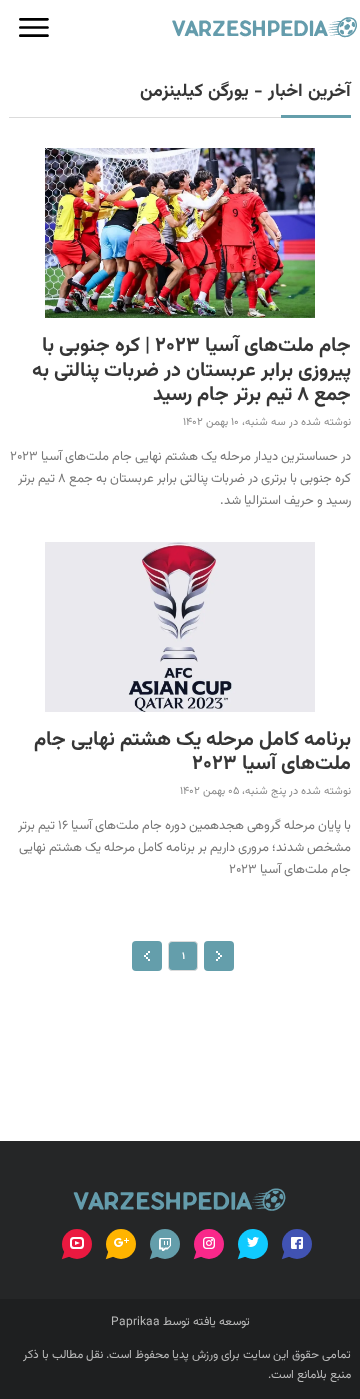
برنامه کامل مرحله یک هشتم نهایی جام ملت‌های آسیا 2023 (192, 752)
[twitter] (253, 1244)
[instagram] (209, 1244)
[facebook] (297, 1244)
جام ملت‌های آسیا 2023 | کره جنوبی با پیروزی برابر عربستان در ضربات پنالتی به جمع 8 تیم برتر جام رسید (191, 371)
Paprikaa (135, 1322)
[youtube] (77, 1244)
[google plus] (121, 1244)
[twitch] (165, 1244)
